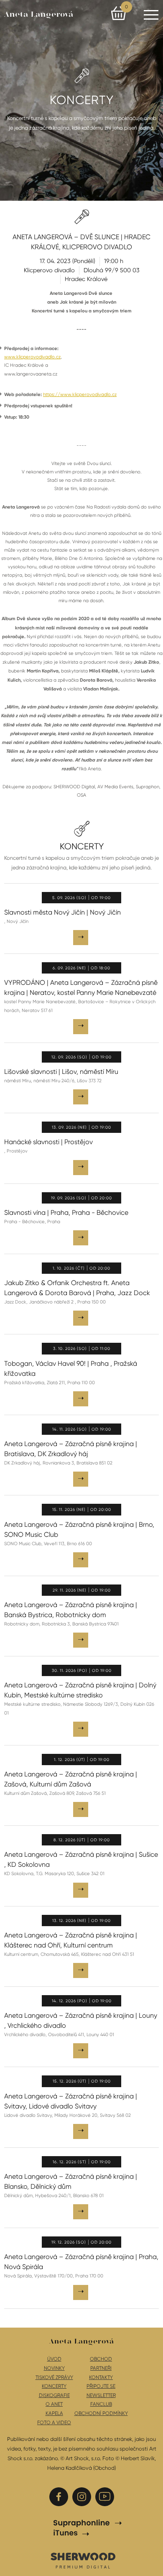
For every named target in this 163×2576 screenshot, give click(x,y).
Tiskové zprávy (54, 2377)
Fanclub (101, 2404)
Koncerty (54, 2386)
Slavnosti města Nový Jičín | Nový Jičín (62, 912)
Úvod (54, 2359)
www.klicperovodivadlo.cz (32, 357)
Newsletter (101, 2395)
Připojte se (101, 2386)
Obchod (101, 2359)
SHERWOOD (83, 2560)
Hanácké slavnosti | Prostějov (48, 1142)
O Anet (54, 2404)
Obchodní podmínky (101, 2413)
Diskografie (54, 2395)
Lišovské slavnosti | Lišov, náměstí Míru (61, 1072)
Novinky (54, 2368)
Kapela (54, 2413)
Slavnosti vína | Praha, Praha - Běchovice (66, 1213)
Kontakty (101, 2377)
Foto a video (54, 2423)
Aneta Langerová (39, 15)
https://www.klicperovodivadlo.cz (80, 395)
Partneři (101, 2368)
